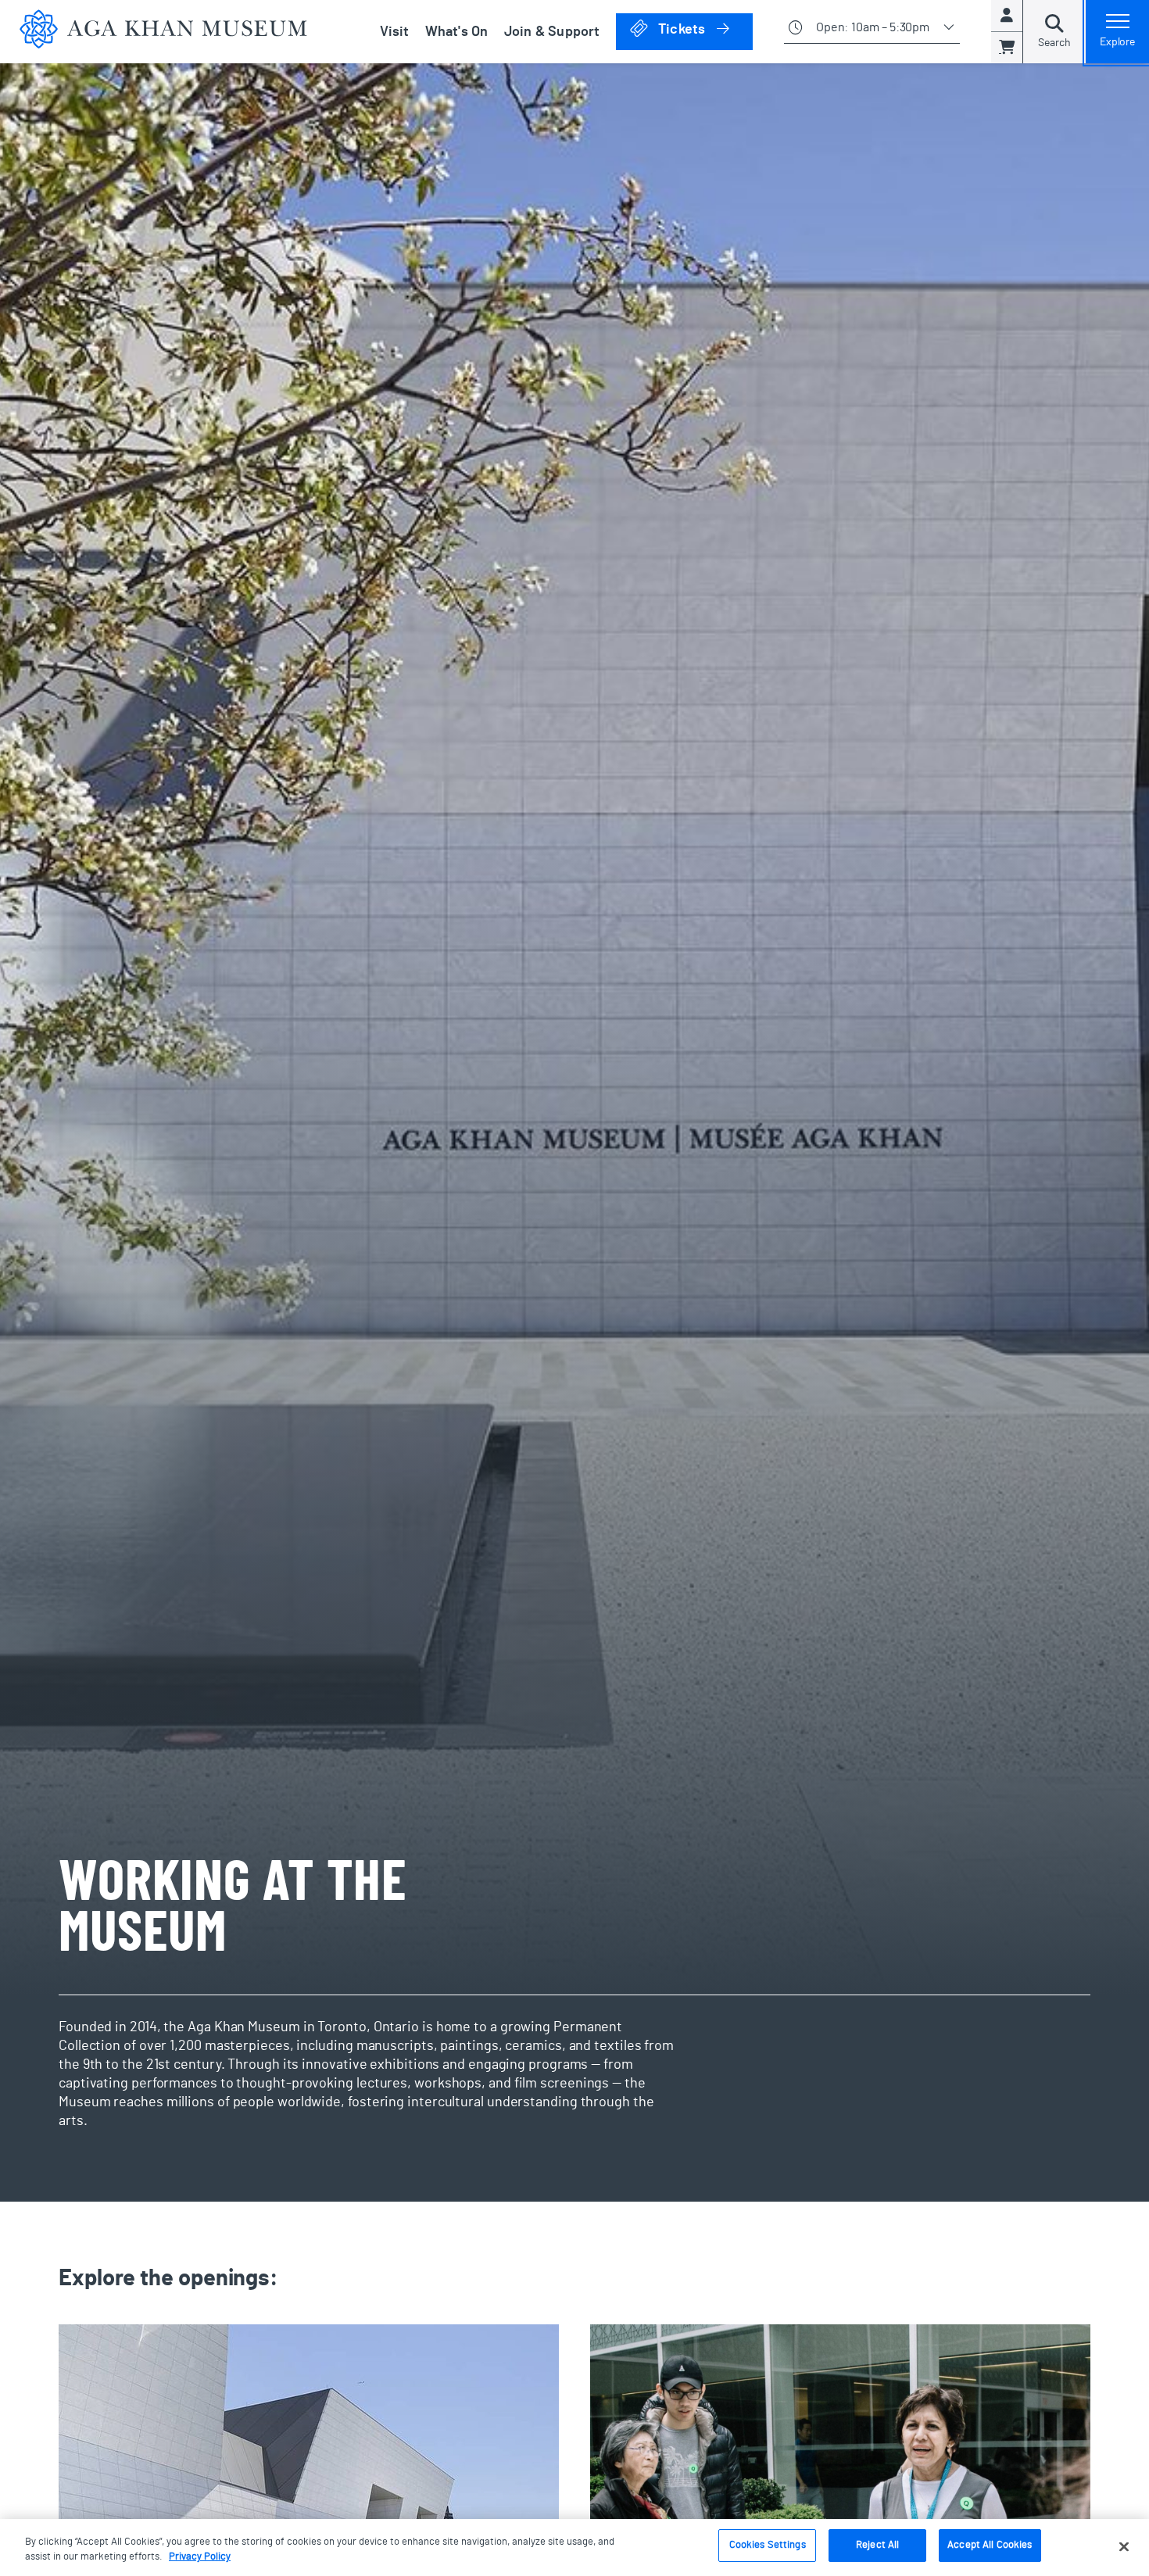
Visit (395, 32)
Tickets (704, 29)
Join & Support (552, 32)
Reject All (877, 2545)
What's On (457, 32)
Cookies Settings (768, 2545)
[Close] (1124, 2546)
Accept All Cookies (990, 2545)
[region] (574, 2547)
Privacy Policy (200, 2558)
